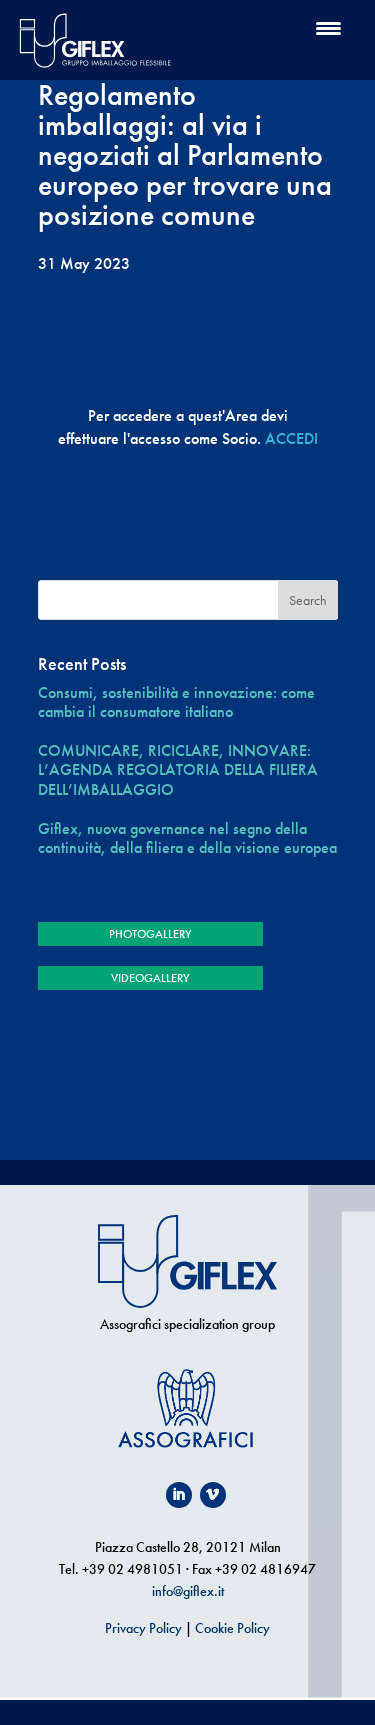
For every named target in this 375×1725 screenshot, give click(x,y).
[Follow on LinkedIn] (179, 1495)
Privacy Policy (143, 1628)
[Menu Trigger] (328, 27)
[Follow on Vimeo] (213, 1495)
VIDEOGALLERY (150, 978)
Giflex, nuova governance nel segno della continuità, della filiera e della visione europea (187, 838)
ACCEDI (291, 438)
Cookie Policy (232, 1628)
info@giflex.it (188, 1591)
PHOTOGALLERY (150, 934)
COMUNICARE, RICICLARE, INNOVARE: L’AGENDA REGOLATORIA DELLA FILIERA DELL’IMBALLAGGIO (178, 770)
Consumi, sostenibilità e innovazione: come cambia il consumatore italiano (176, 702)
